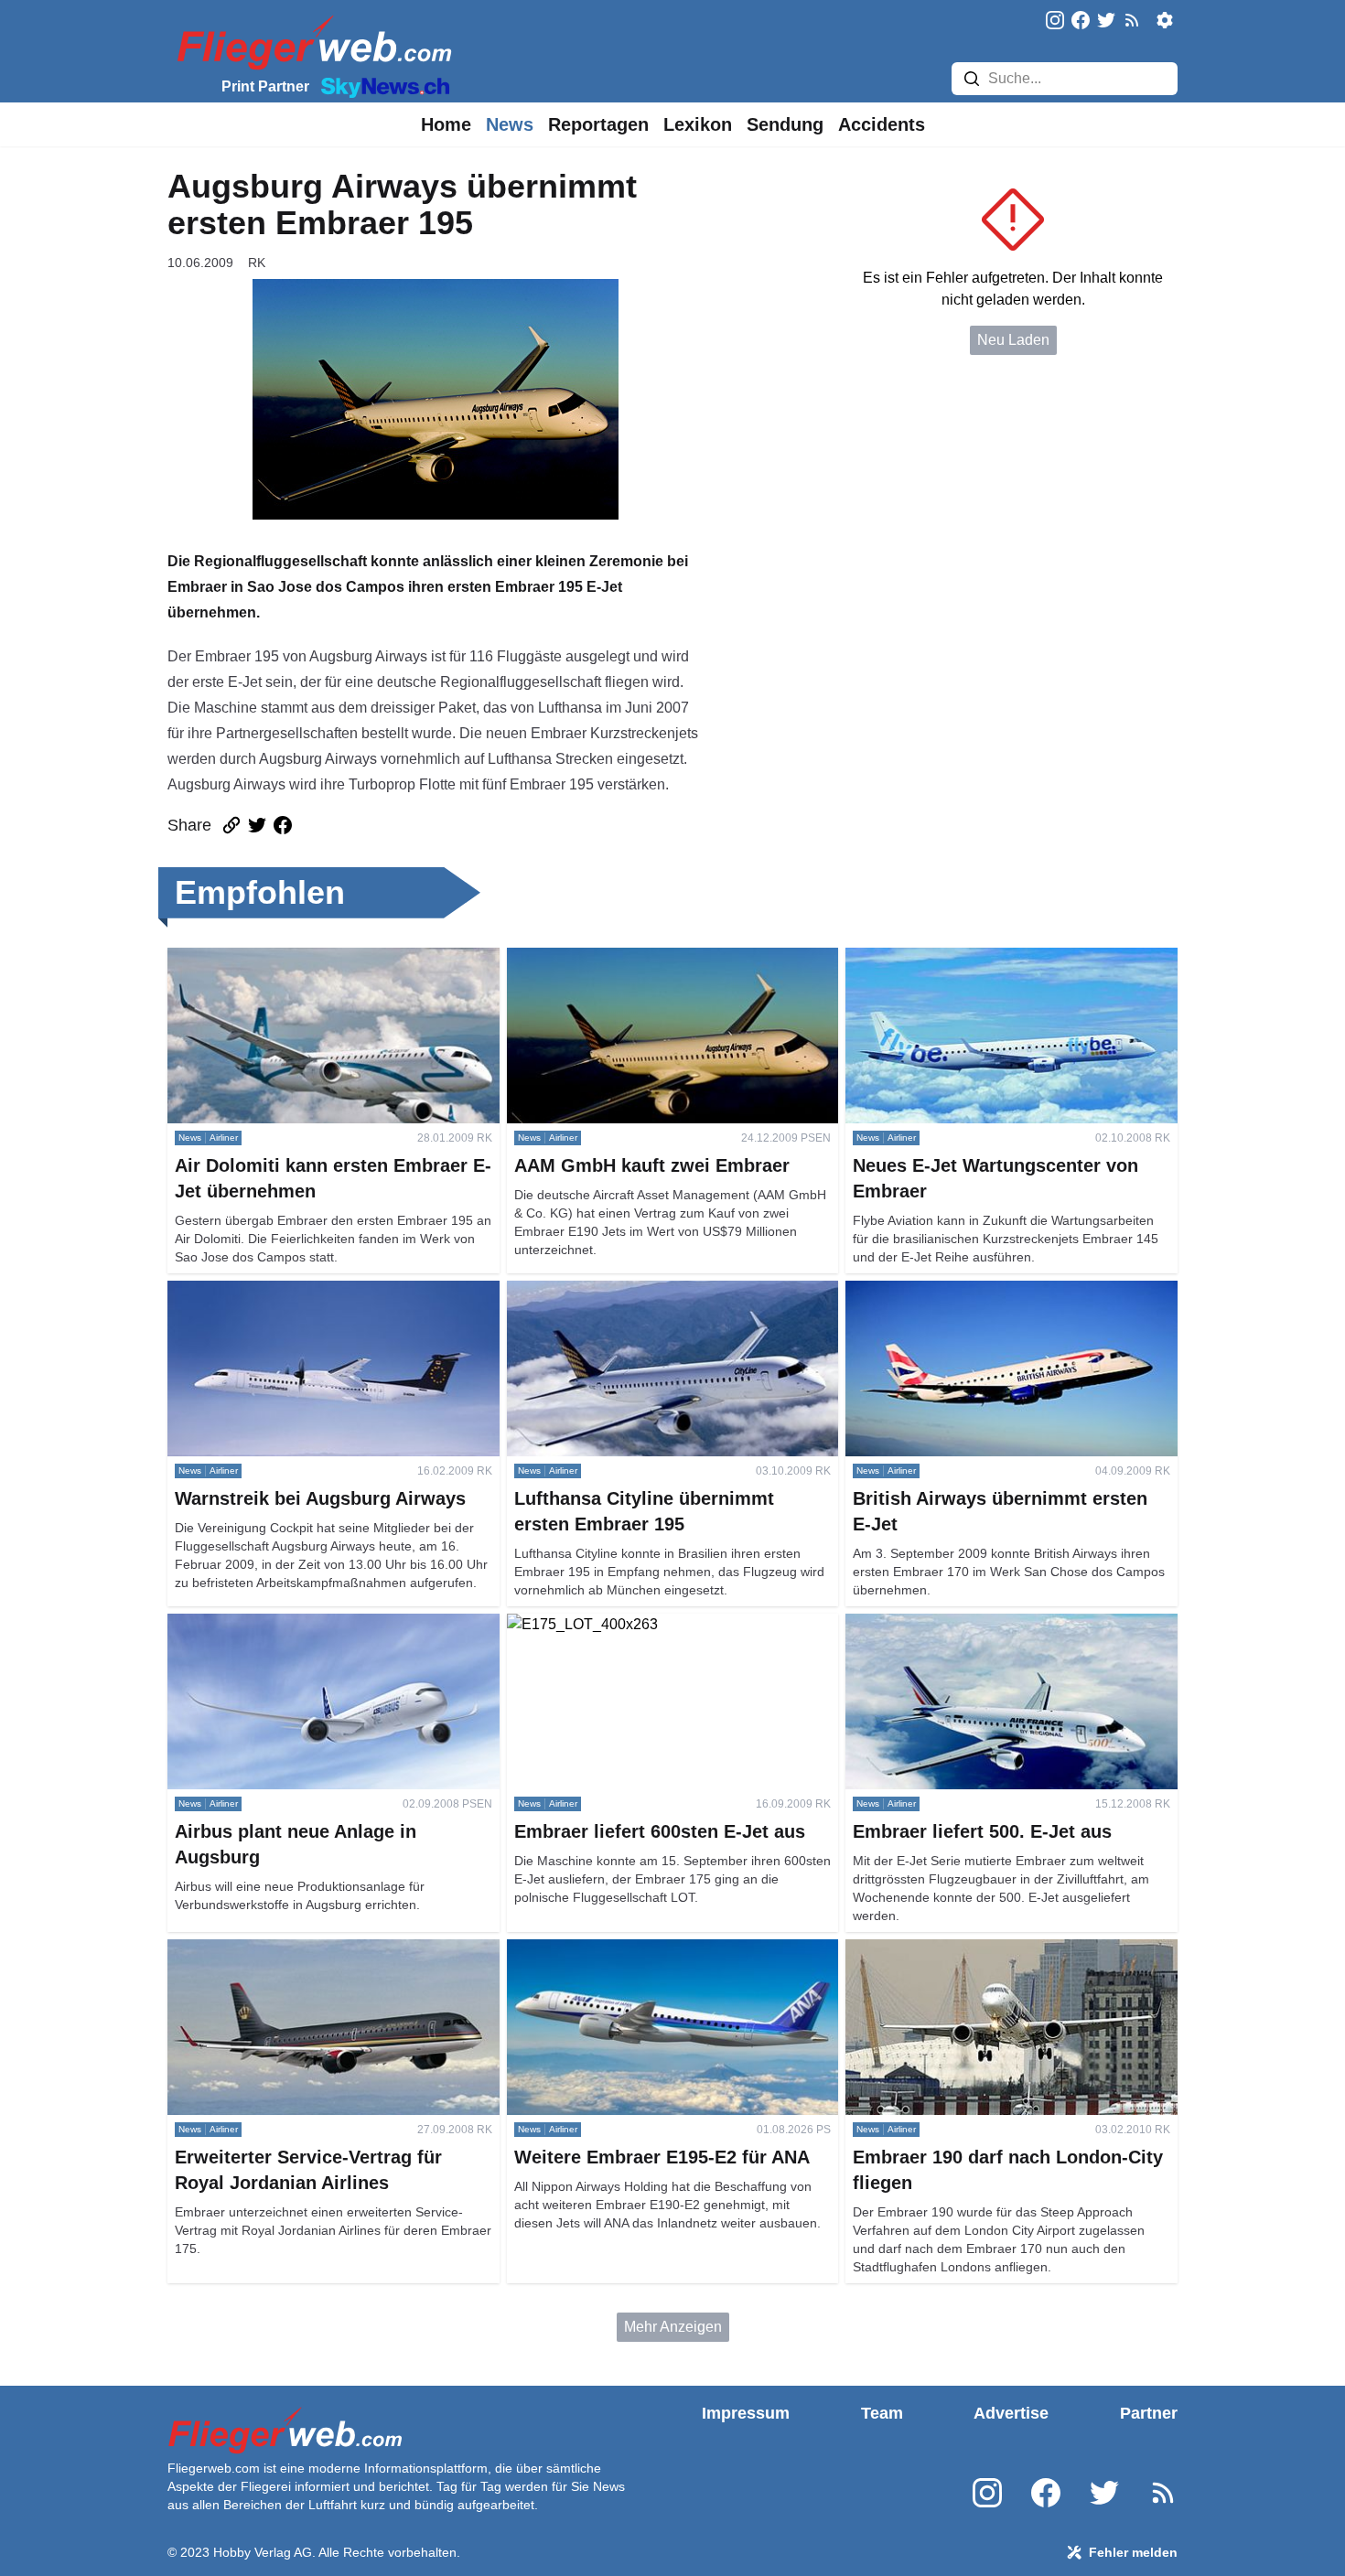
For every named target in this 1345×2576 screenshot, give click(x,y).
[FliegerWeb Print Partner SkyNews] (382, 86)
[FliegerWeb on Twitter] (1106, 21)
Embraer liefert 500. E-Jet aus (941, 1624)
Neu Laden (1013, 340)
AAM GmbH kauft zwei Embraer (610, 958)
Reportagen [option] (598, 124)
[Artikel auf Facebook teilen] (283, 825)
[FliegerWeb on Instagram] (1055, 21)
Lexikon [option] (698, 124)
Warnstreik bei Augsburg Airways (274, 1291)
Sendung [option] (785, 124)
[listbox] (446, 124)
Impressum (746, 2413)
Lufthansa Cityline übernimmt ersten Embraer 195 (667, 1291)
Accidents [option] (882, 124)
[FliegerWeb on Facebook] (1081, 21)
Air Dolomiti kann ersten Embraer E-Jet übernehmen (294, 969)
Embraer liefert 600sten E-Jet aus (615, 1624)
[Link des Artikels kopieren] (231, 825)
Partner (1149, 2413)
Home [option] (446, 124)
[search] (972, 79)
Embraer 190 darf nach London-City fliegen (985, 1950)
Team (882, 2413)
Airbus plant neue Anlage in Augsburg (290, 1624)
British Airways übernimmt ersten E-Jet (970, 1291)
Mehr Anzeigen (673, 2327)
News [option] (510, 124)
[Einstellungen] (1165, 20)
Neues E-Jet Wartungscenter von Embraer (982, 958)
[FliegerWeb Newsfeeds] (1132, 20)
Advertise (1011, 2413)
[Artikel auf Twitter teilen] (257, 825)
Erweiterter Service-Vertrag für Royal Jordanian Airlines (320, 1961)
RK (257, 263)
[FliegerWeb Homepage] (311, 42)
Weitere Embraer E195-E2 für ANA (619, 1950)
